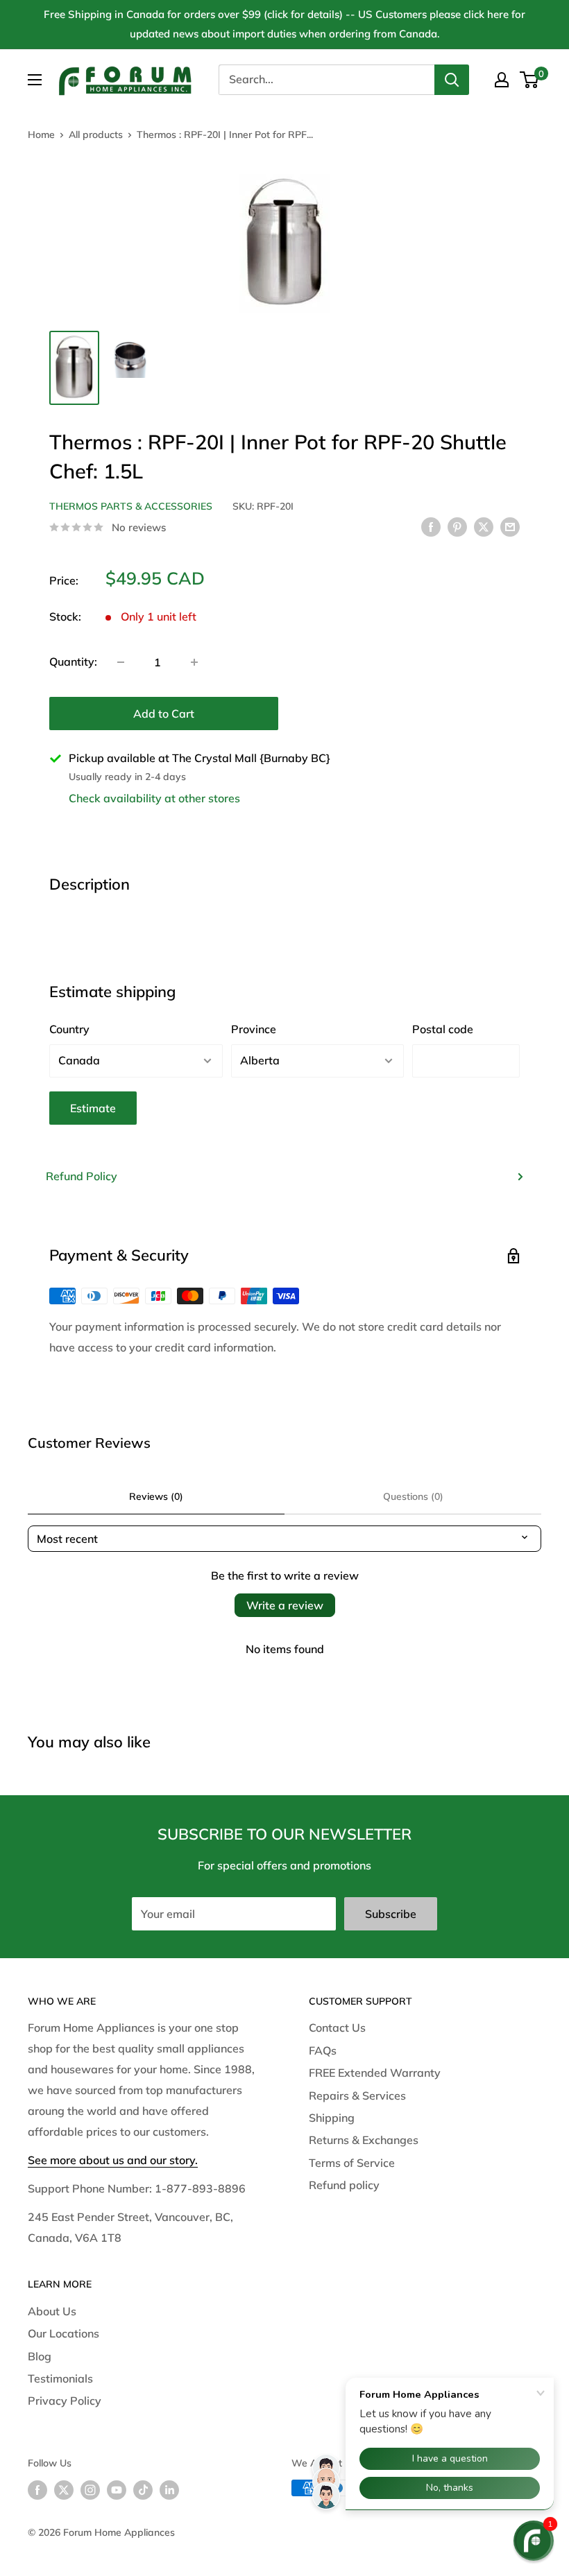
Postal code (443, 1029)
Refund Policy (82, 1176)
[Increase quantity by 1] (194, 662)
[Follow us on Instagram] (90, 2490)
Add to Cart (164, 714)
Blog (40, 2356)
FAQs (323, 2050)
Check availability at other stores (154, 798)
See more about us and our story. (113, 2160)
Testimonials (60, 2378)
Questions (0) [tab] (413, 1496)
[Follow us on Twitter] (64, 2490)
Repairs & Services (357, 2095)
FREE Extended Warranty (375, 2073)
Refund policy (344, 2185)
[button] (534, 2541)
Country (69, 1029)
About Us (52, 2311)
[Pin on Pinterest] (457, 526)
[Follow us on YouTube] (117, 2490)
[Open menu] (35, 80)
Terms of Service (352, 2163)
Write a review (285, 1605)
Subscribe (391, 1914)
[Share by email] (510, 526)
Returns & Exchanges (364, 2140)
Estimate (93, 1108)
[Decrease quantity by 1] (121, 662)
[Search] (452, 80)
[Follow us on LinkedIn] (169, 2490)
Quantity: (73, 662)
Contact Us (337, 2028)
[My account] (502, 80)
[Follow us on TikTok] (143, 2490)
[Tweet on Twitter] (484, 526)
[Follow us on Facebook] (37, 2490)
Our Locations (63, 2333)
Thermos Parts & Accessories (131, 506)
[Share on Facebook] (431, 526)
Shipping (332, 2118)
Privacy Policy (65, 2401)
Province (254, 1029)
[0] (530, 80)
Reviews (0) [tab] (156, 1496)
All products (96, 135)
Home (41, 135)
